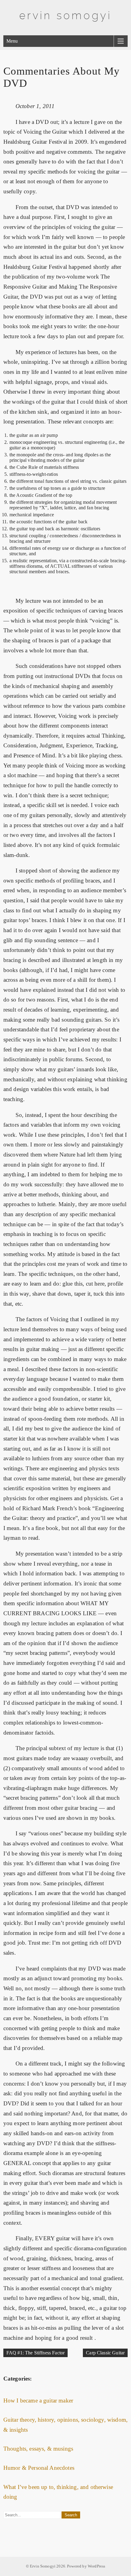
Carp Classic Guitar (105, 2353)
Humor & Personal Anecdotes (39, 2468)
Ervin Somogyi (65, 15)
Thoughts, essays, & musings (38, 2449)
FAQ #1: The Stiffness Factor (35, 2353)
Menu (12, 41)
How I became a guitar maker (38, 2401)
